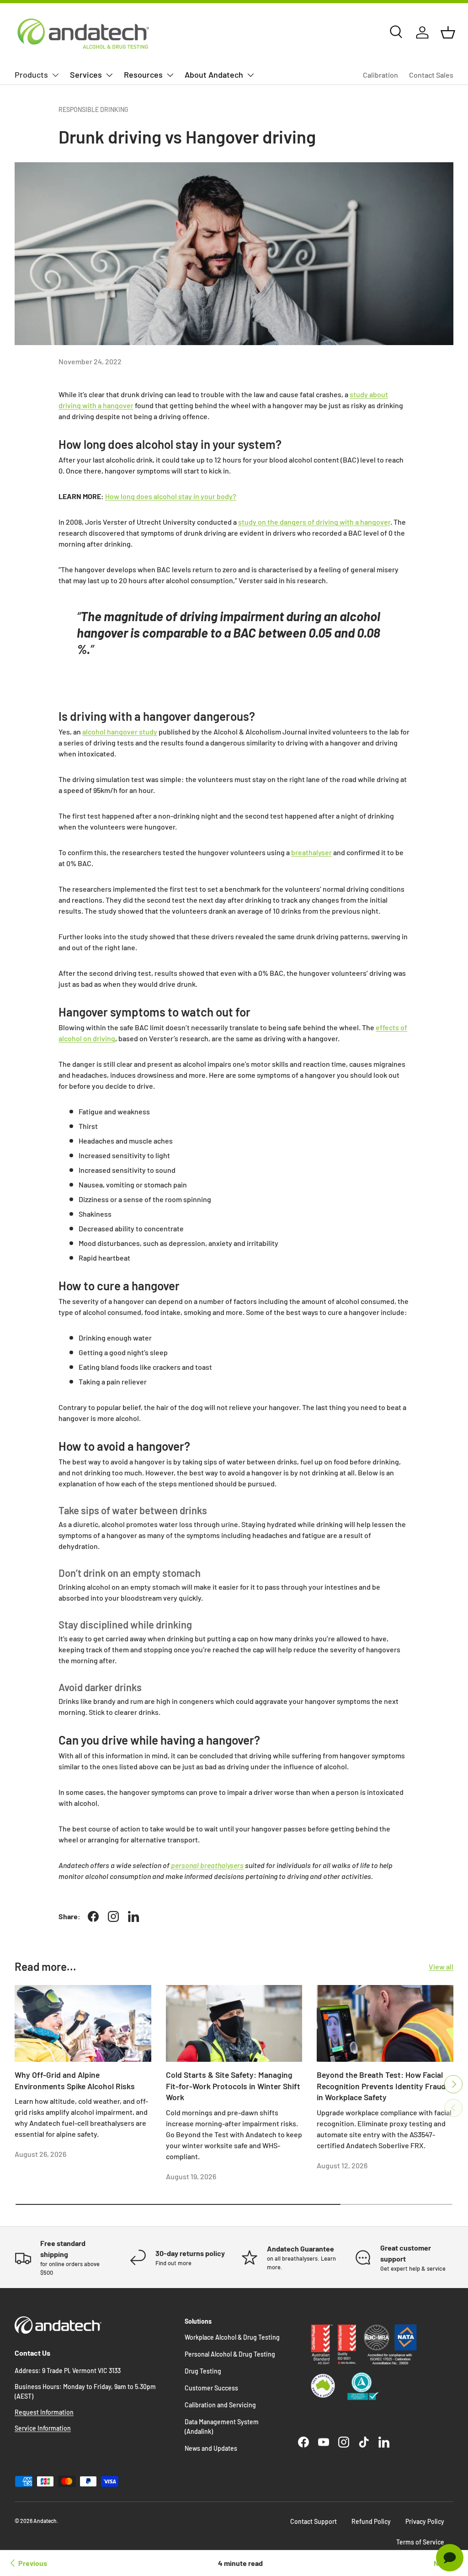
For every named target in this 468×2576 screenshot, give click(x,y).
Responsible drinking (93, 109)
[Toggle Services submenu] (109, 75)
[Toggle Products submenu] (55, 75)
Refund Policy (371, 2521)
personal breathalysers (207, 1865)
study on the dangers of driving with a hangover (314, 522)
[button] (448, 32)
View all (441, 1967)
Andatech (45, 2521)
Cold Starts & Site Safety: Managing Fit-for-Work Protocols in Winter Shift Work (233, 2086)
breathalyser (311, 852)
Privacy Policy (425, 2521)
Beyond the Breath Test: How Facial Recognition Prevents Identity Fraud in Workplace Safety (381, 2086)
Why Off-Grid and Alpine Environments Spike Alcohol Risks (75, 2080)
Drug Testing (203, 2371)
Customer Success (211, 2388)
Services (86, 75)
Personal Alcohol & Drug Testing (230, 2354)
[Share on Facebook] (93, 1916)
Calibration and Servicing (220, 2405)
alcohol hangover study (120, 732)
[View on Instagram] (113, 1916)
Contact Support (314, 2521)
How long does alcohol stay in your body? (171, 496)
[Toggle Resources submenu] (170, 75)
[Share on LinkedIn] (133, 1916)
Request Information (44, 2412)
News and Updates (211, 2448)
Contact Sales (431, 75)
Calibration (380, 75)
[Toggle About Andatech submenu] (250, 75)
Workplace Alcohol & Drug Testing (232, 2337)
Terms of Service (420, 2542)
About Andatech (214, 75)
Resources (143, 75)
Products (31, 75)
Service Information (43, 2428)
